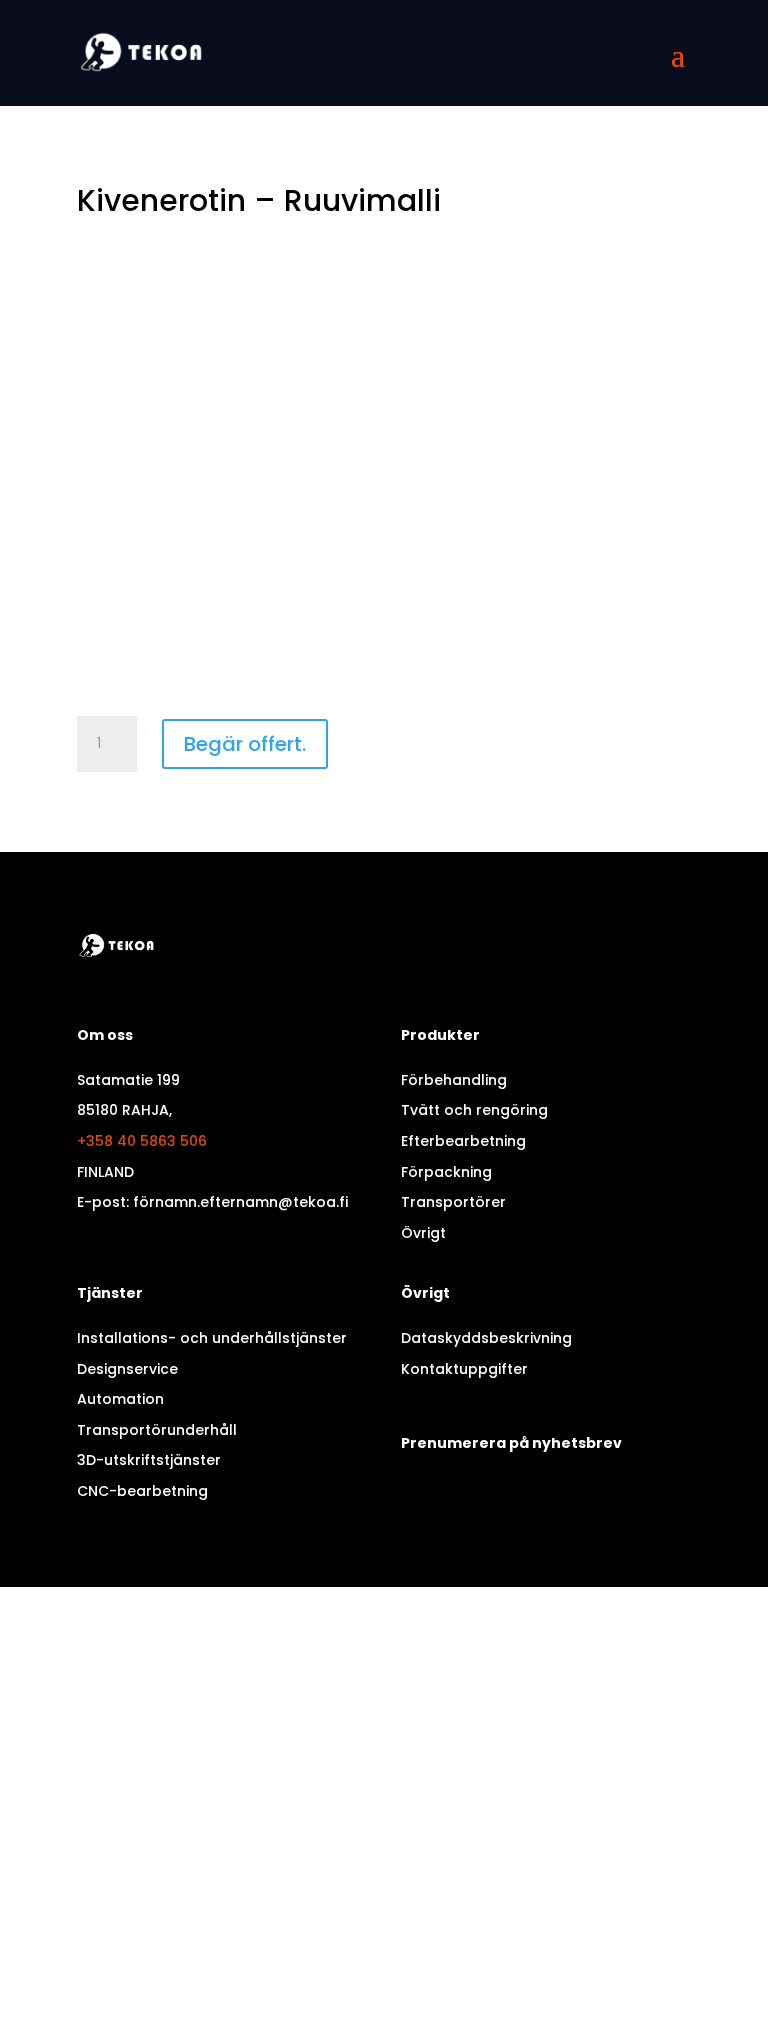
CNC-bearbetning (142, 1491)
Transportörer (453, 1202)
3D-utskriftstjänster (149, 1460)
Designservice (127, 1369)
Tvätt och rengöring (474, 1110)
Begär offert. (245, 744)
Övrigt (423, 1233)
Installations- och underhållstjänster (212, 1338)
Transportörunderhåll (157, 1430)
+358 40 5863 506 (142, 1141)
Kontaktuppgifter (464, 1369)
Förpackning (446, 1172)
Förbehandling (454, 1080)
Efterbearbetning (463, 1141)
